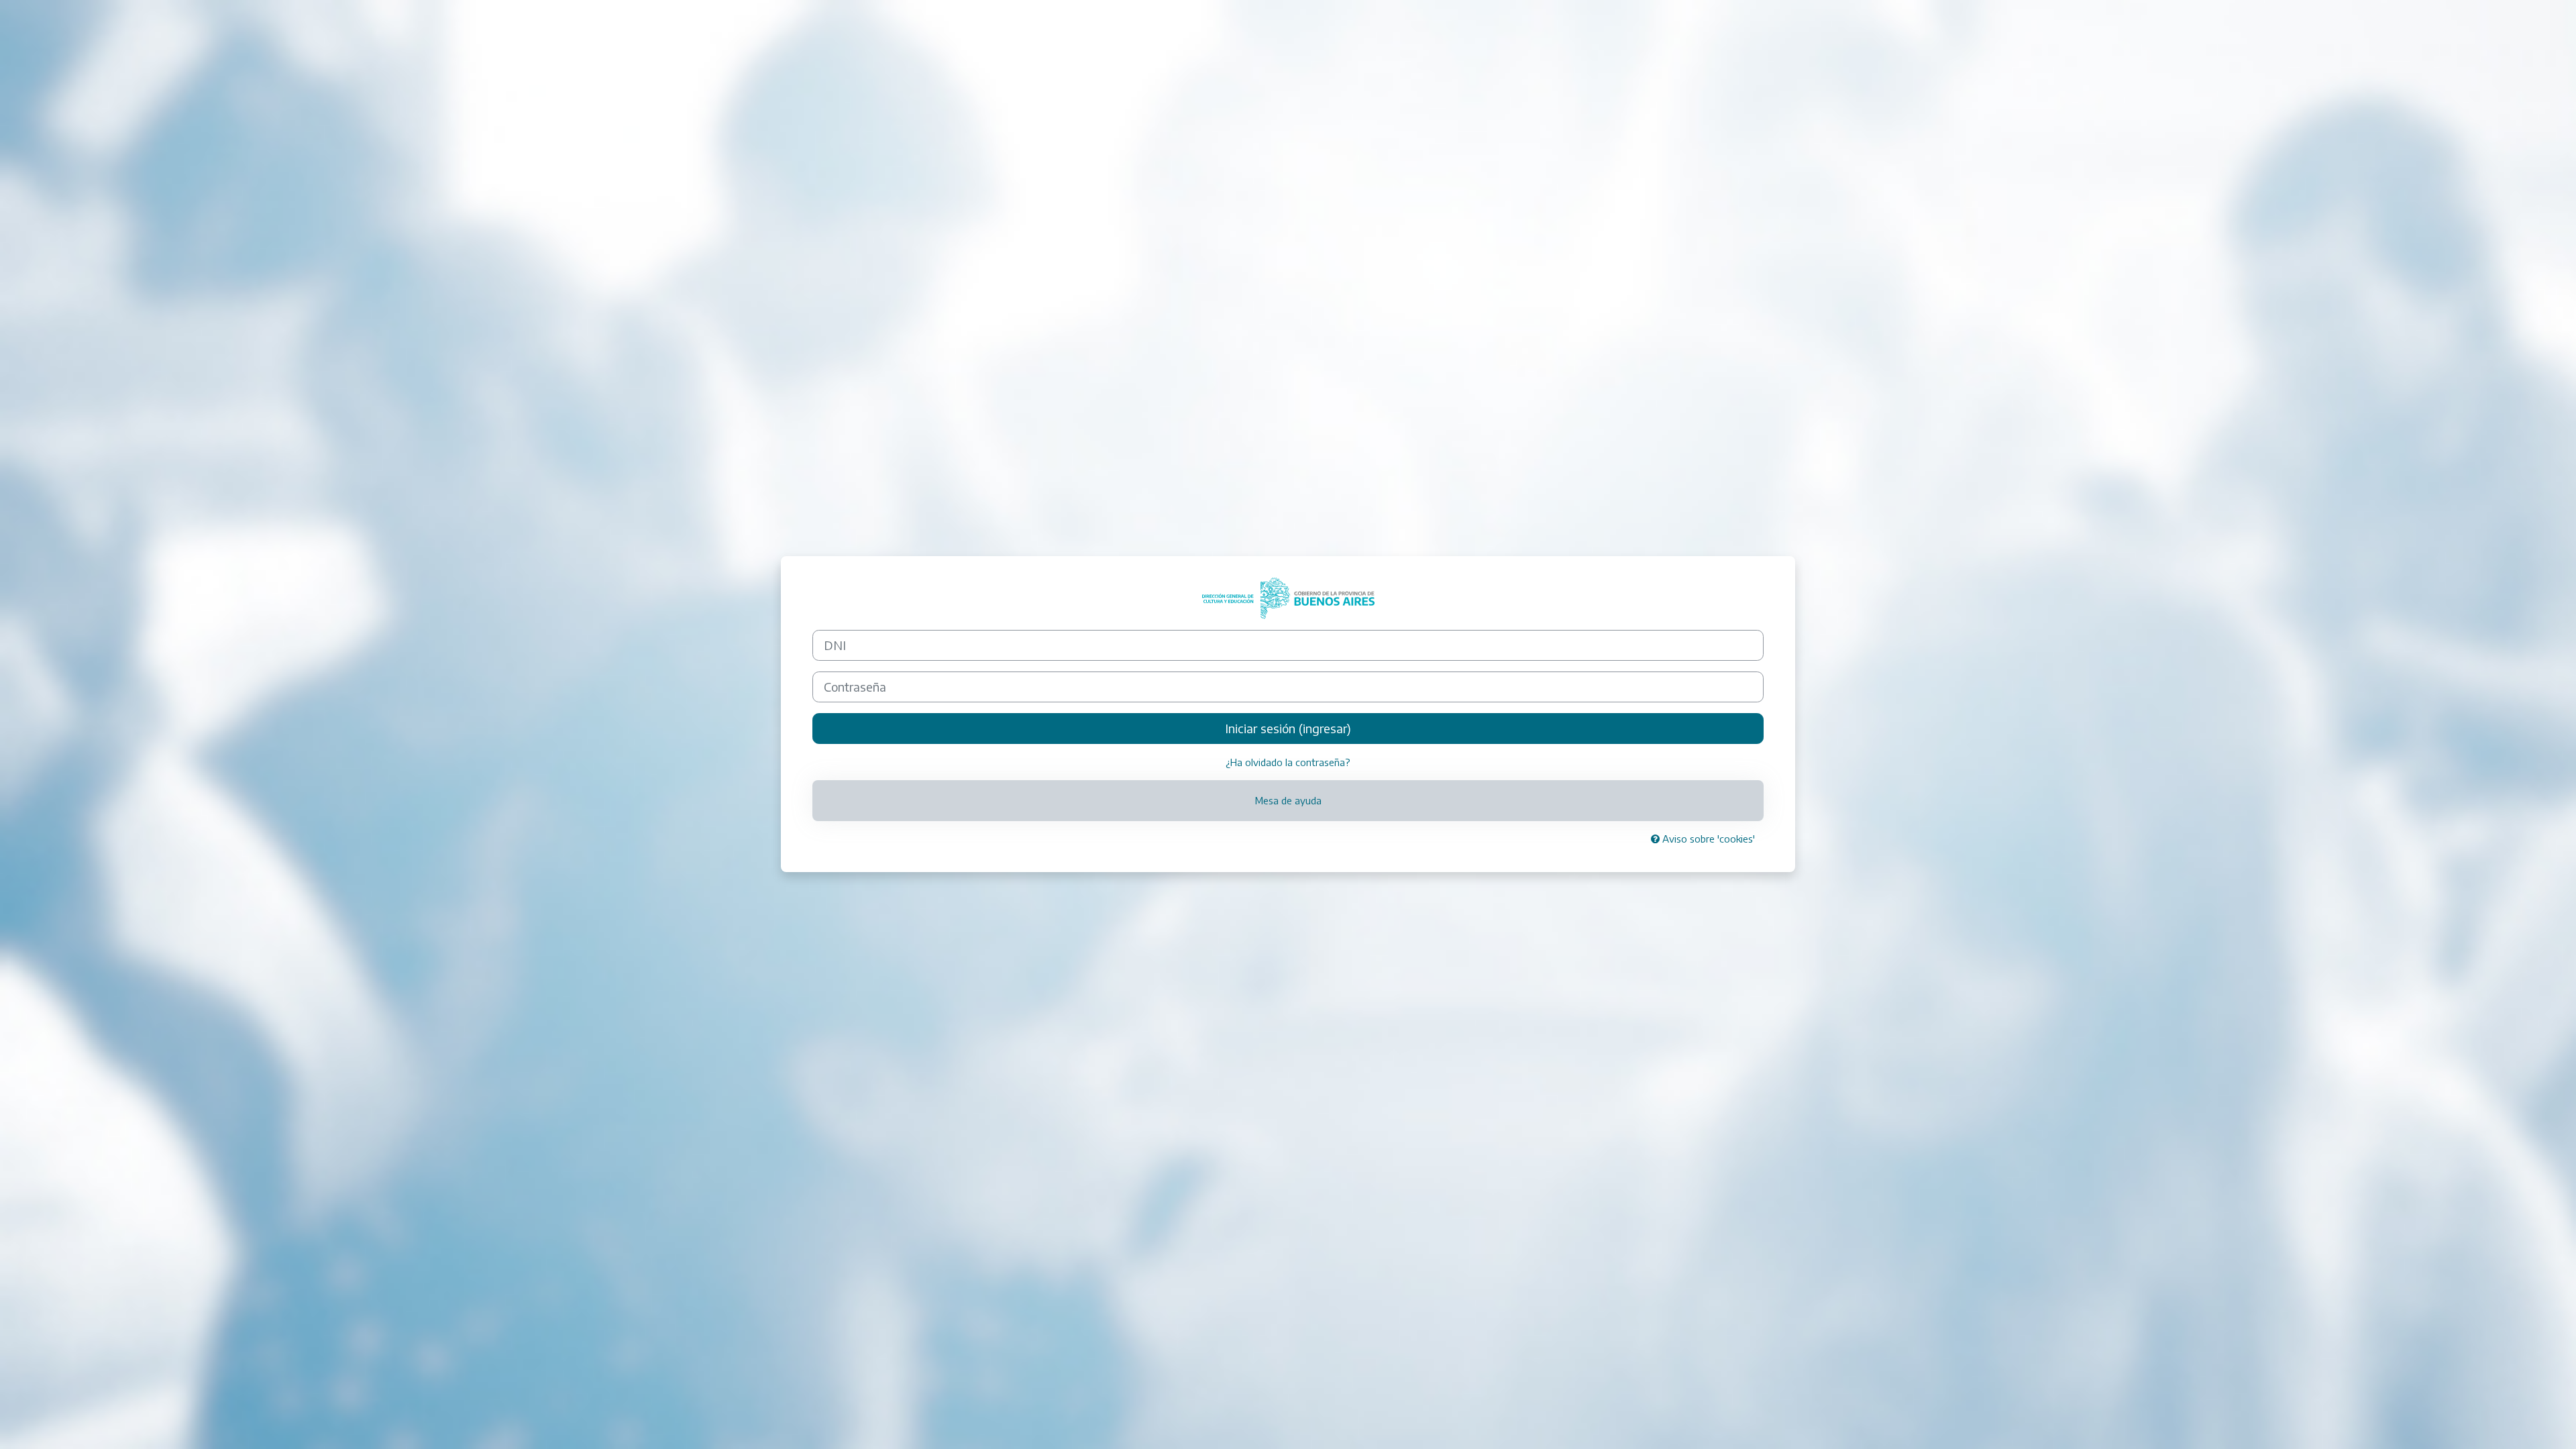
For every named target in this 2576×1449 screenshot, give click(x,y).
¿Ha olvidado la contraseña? (1288, 762)
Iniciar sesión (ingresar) (1288, 728)
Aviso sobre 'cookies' (1707, 839)
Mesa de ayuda (1288, 800)
